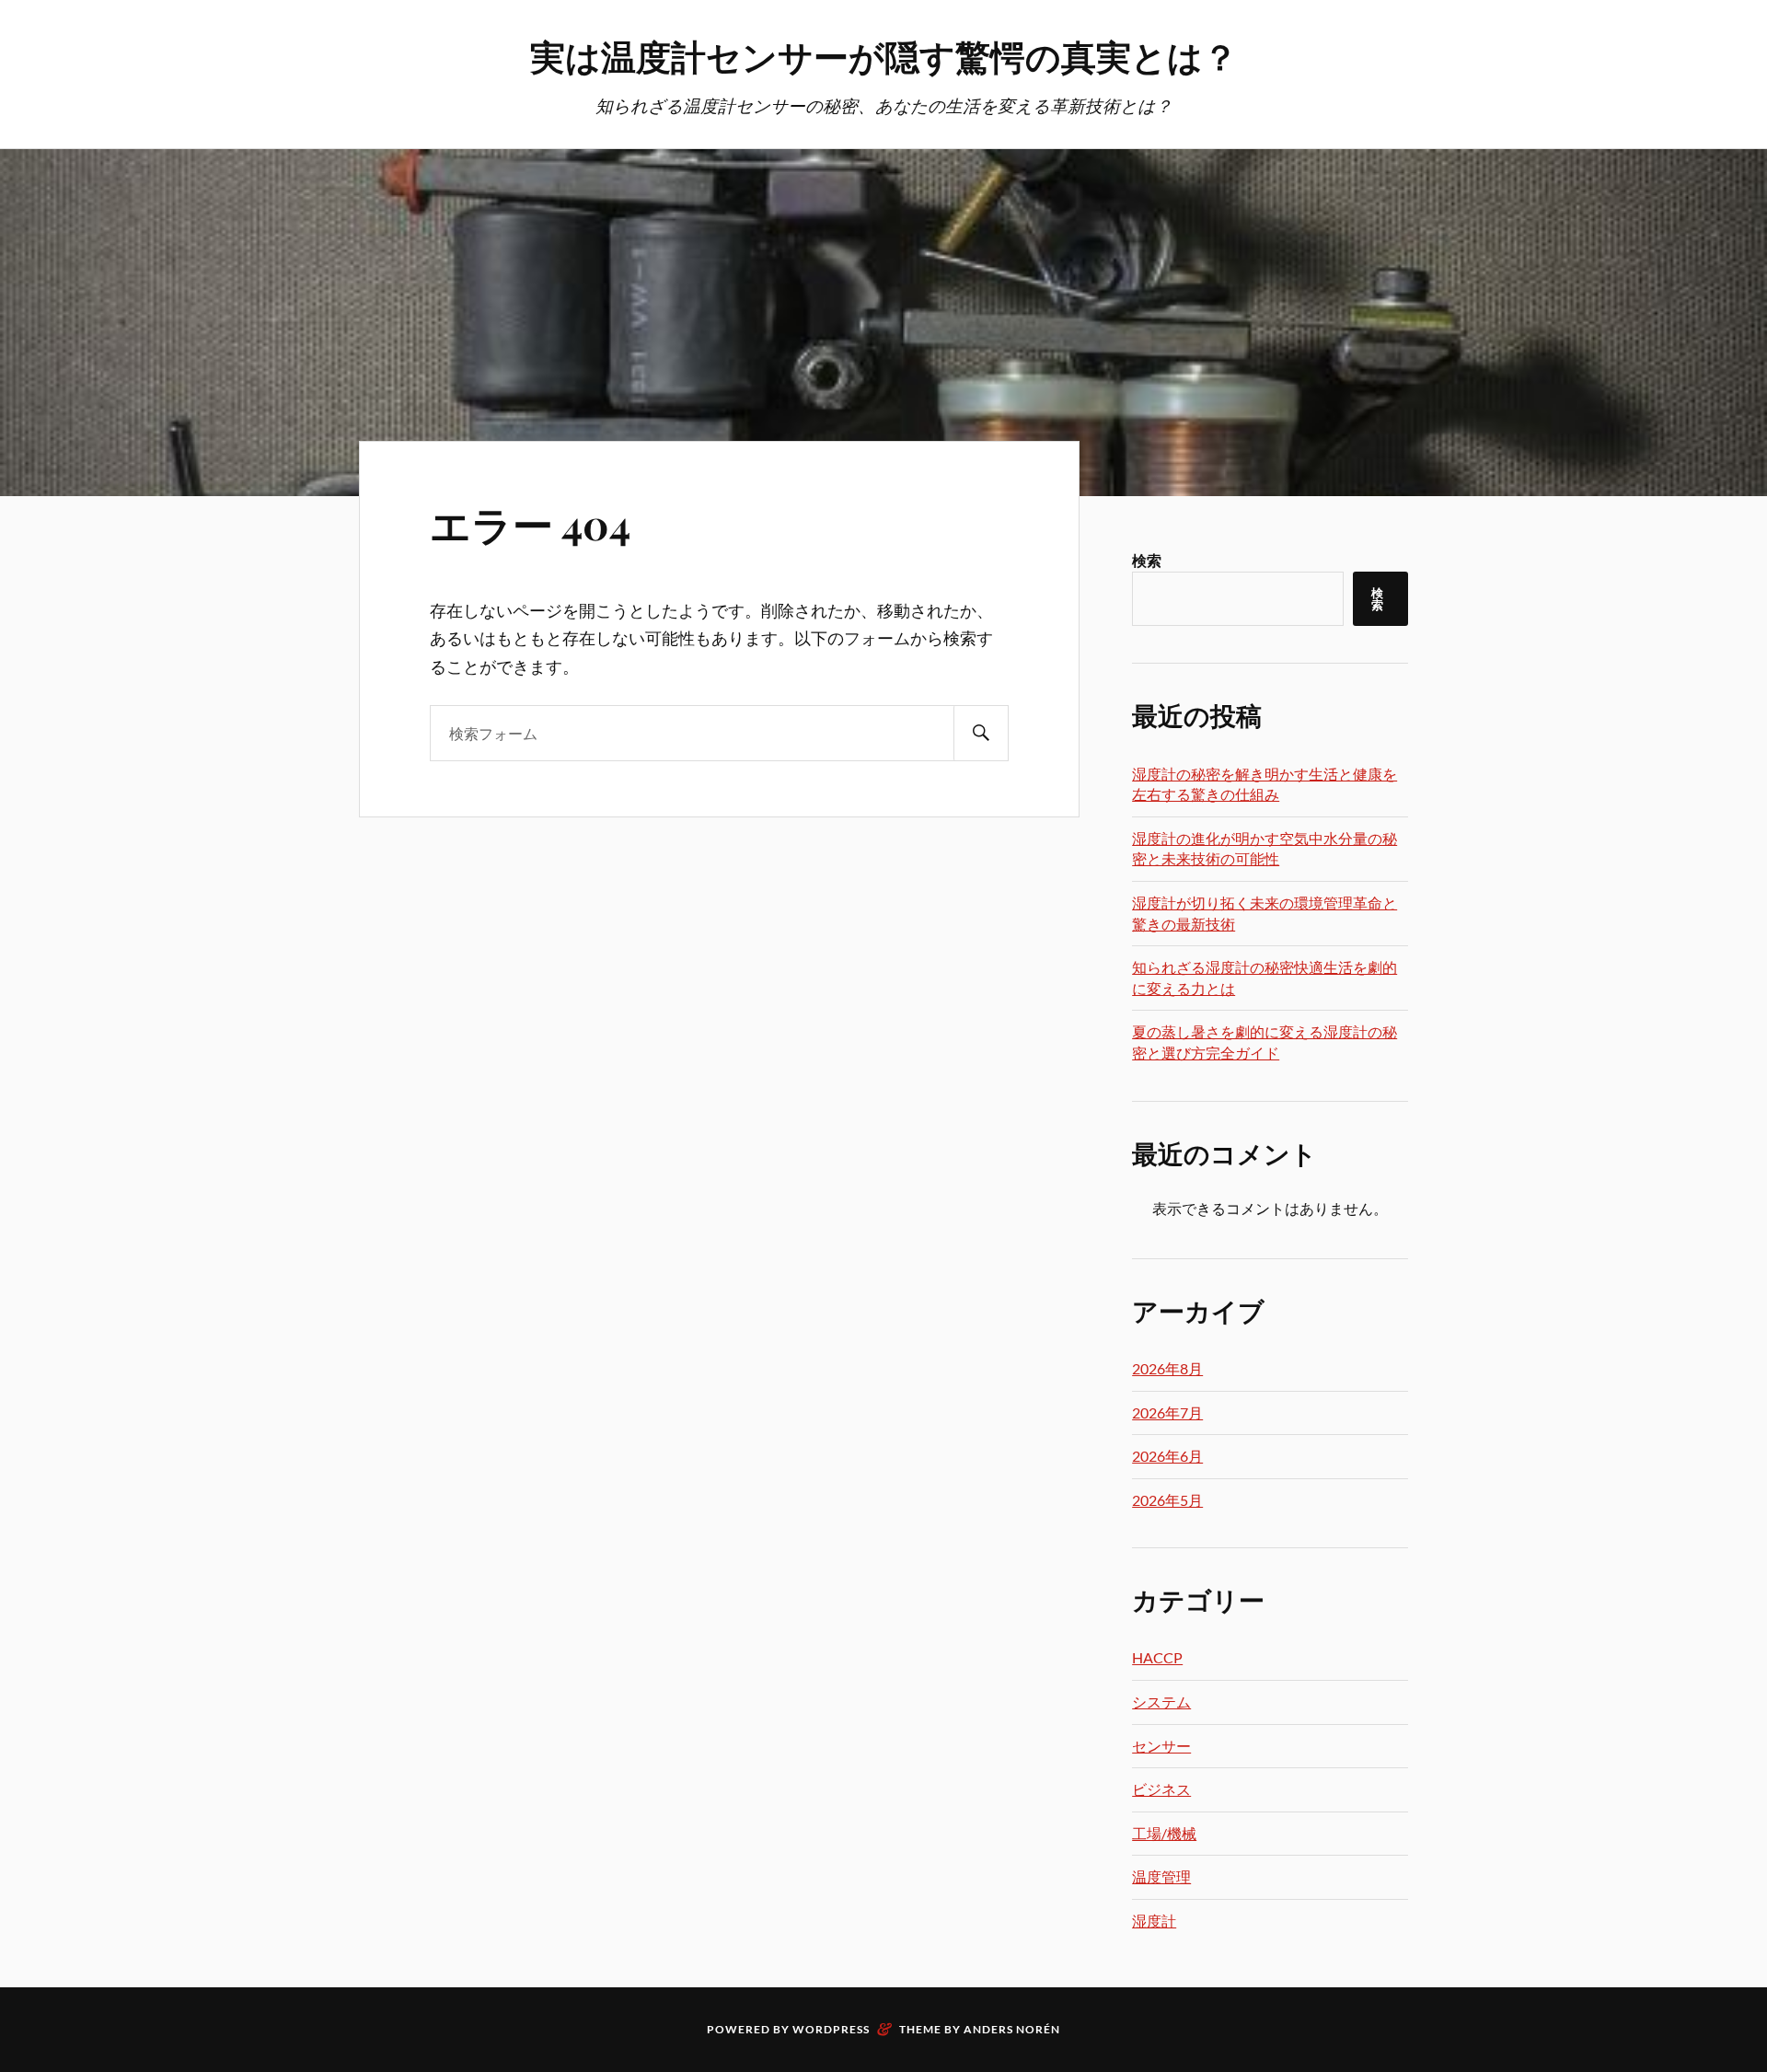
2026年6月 (1167, 1456)
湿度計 (1154, 1921)
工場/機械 (1164, 1833)
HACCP (1157, 1657)
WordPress (831, 2029)
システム (1161, 1702)
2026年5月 (1167, 1500)
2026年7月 (1167, 1412)
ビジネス (1161, 1789)
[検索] (981, 733)
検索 (1147, 560)
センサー (1161, 1746)
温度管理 (1161, 1876)
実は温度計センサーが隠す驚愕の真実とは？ (884, 56)
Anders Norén (1012, 2029)
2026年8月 (1167, 1368)
